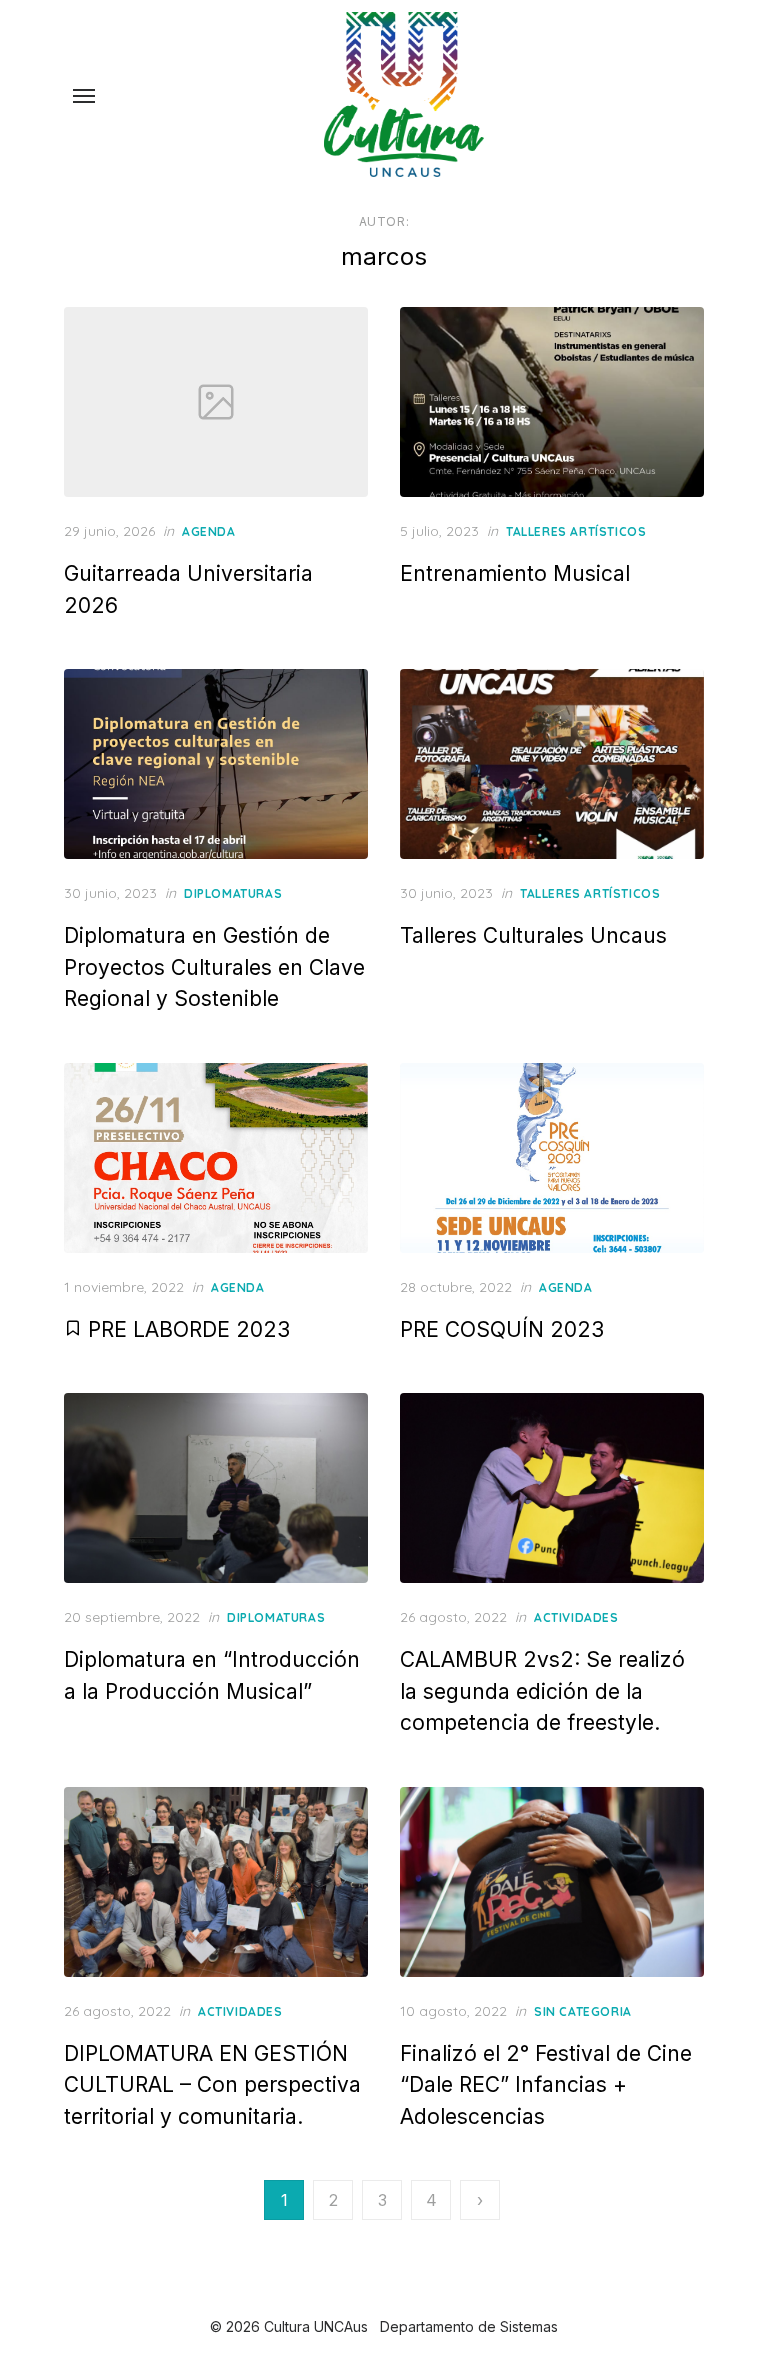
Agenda (209, 531)
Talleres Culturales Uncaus (533, 935)
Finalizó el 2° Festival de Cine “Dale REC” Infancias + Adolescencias (546, 2085)
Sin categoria (583, 2011)
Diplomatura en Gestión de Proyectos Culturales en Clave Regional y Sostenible (214, 967)
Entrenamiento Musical (515, 573)
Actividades (576, 1617)
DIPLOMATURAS (233, 893)
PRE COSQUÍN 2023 (502, 1329)
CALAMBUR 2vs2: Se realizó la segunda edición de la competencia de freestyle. (542, 1691)
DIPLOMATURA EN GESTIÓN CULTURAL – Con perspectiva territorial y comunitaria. (212, 2085)
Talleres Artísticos (576, 531)
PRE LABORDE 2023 (186, 1329)
